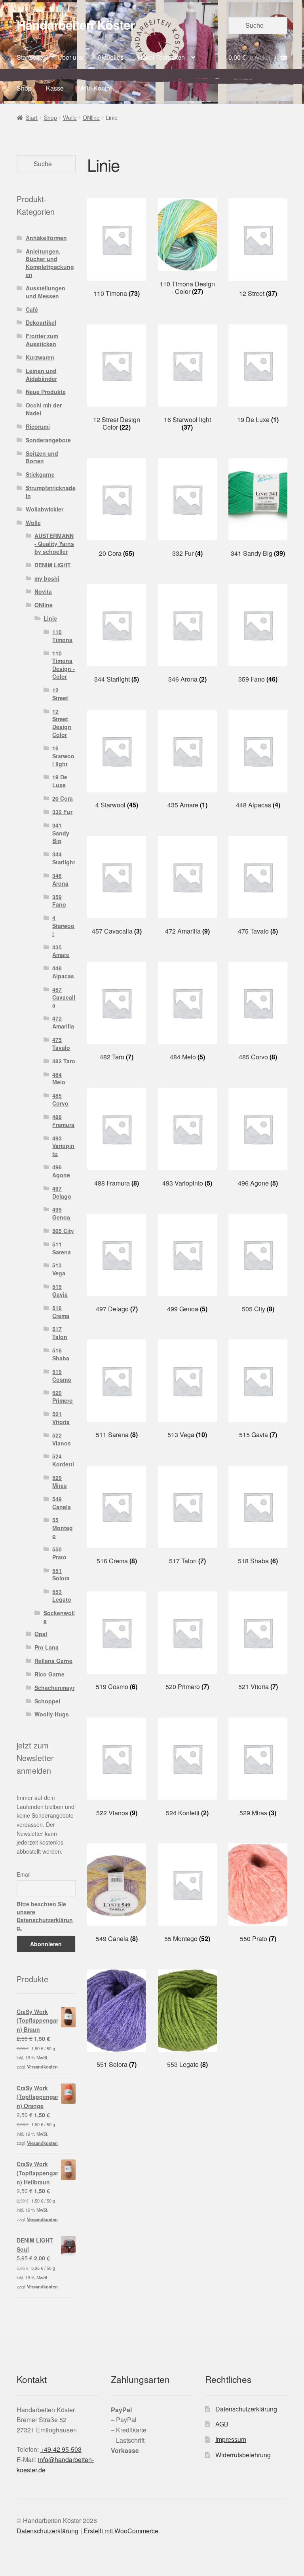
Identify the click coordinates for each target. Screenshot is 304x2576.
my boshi (47, 578)
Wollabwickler (45, 509)
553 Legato (62, 1595)
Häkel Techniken (161, 57)
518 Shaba (61, 1354)
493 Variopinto (63, 1146)
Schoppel (47, 1701)
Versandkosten (42, 2066)
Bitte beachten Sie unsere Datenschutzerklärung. (45, 1916)
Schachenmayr (54, 1688)
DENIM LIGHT (53, 565)
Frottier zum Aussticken (42, 340)
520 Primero (63, 1396)
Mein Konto (94, 88)
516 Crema (61, 1312)
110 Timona (62, 636)
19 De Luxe (60, 781)
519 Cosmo (62, 1375)
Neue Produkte (46, 392)
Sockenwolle (59, 1617)
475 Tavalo (61, 1044)
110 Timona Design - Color (64, 665)
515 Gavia (60, 1290)
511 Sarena (62, 1248)
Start (32, 117)
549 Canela (62, 1503)
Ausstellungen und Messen (46, 292)
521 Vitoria (61, 1418)
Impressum (231, 2439)
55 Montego (63, 1528)
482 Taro (64, 1061)
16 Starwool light (63, 756)
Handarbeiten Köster (76, 25)
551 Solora (61, 1574)
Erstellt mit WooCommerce (121, 2531)
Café (32, 309)
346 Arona (60, 879)
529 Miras (60, 1481)
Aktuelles (110, 57)
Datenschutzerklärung (246, 2409)
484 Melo (59, 1078)
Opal (41, 1634)
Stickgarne (40, 474)
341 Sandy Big (61, 833)
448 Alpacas (63, 972)
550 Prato (59, 1553)
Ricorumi (38, 426)
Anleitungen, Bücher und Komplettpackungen (50, 263)
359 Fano (59, 901)
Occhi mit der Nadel (44, 409)
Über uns (70, 57)
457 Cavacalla (64, 997)
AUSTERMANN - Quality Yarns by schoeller (54, 544)
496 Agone (61, 1171)
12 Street (60, 694)
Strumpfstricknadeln (51, 492)
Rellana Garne (53, 1661)
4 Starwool (63, 926)
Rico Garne (49, 1674)
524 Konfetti (63, 1460)
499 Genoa (61, 1213)
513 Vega (59, 1269)
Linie (50, 618)
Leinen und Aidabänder (41, 375)
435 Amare (61, 951)
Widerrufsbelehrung (243, 2455)
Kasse (55, 88)
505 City (63, 1231)
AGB (222, 2424)
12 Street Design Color (62, 723)
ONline (91, 117)
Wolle (70, 117)
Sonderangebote (48, 440)
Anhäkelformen (46, 238)
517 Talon (60, 1333)
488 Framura (63, 1121)
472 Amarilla (63, 1022)
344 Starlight (64, 858)
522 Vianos (62, 1439)
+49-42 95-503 (61, 2449)
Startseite (30, 57)
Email (24, 1874)
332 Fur (62, 812)
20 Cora (63, 798)
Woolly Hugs (52, 1714)
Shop (24, 88)
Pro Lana (47, 1647)
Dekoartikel (41, 322)
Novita (43, 591)
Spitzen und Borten (42, 457)
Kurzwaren (40, 357)
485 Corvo (60, 1099)
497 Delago (62, 1192)
